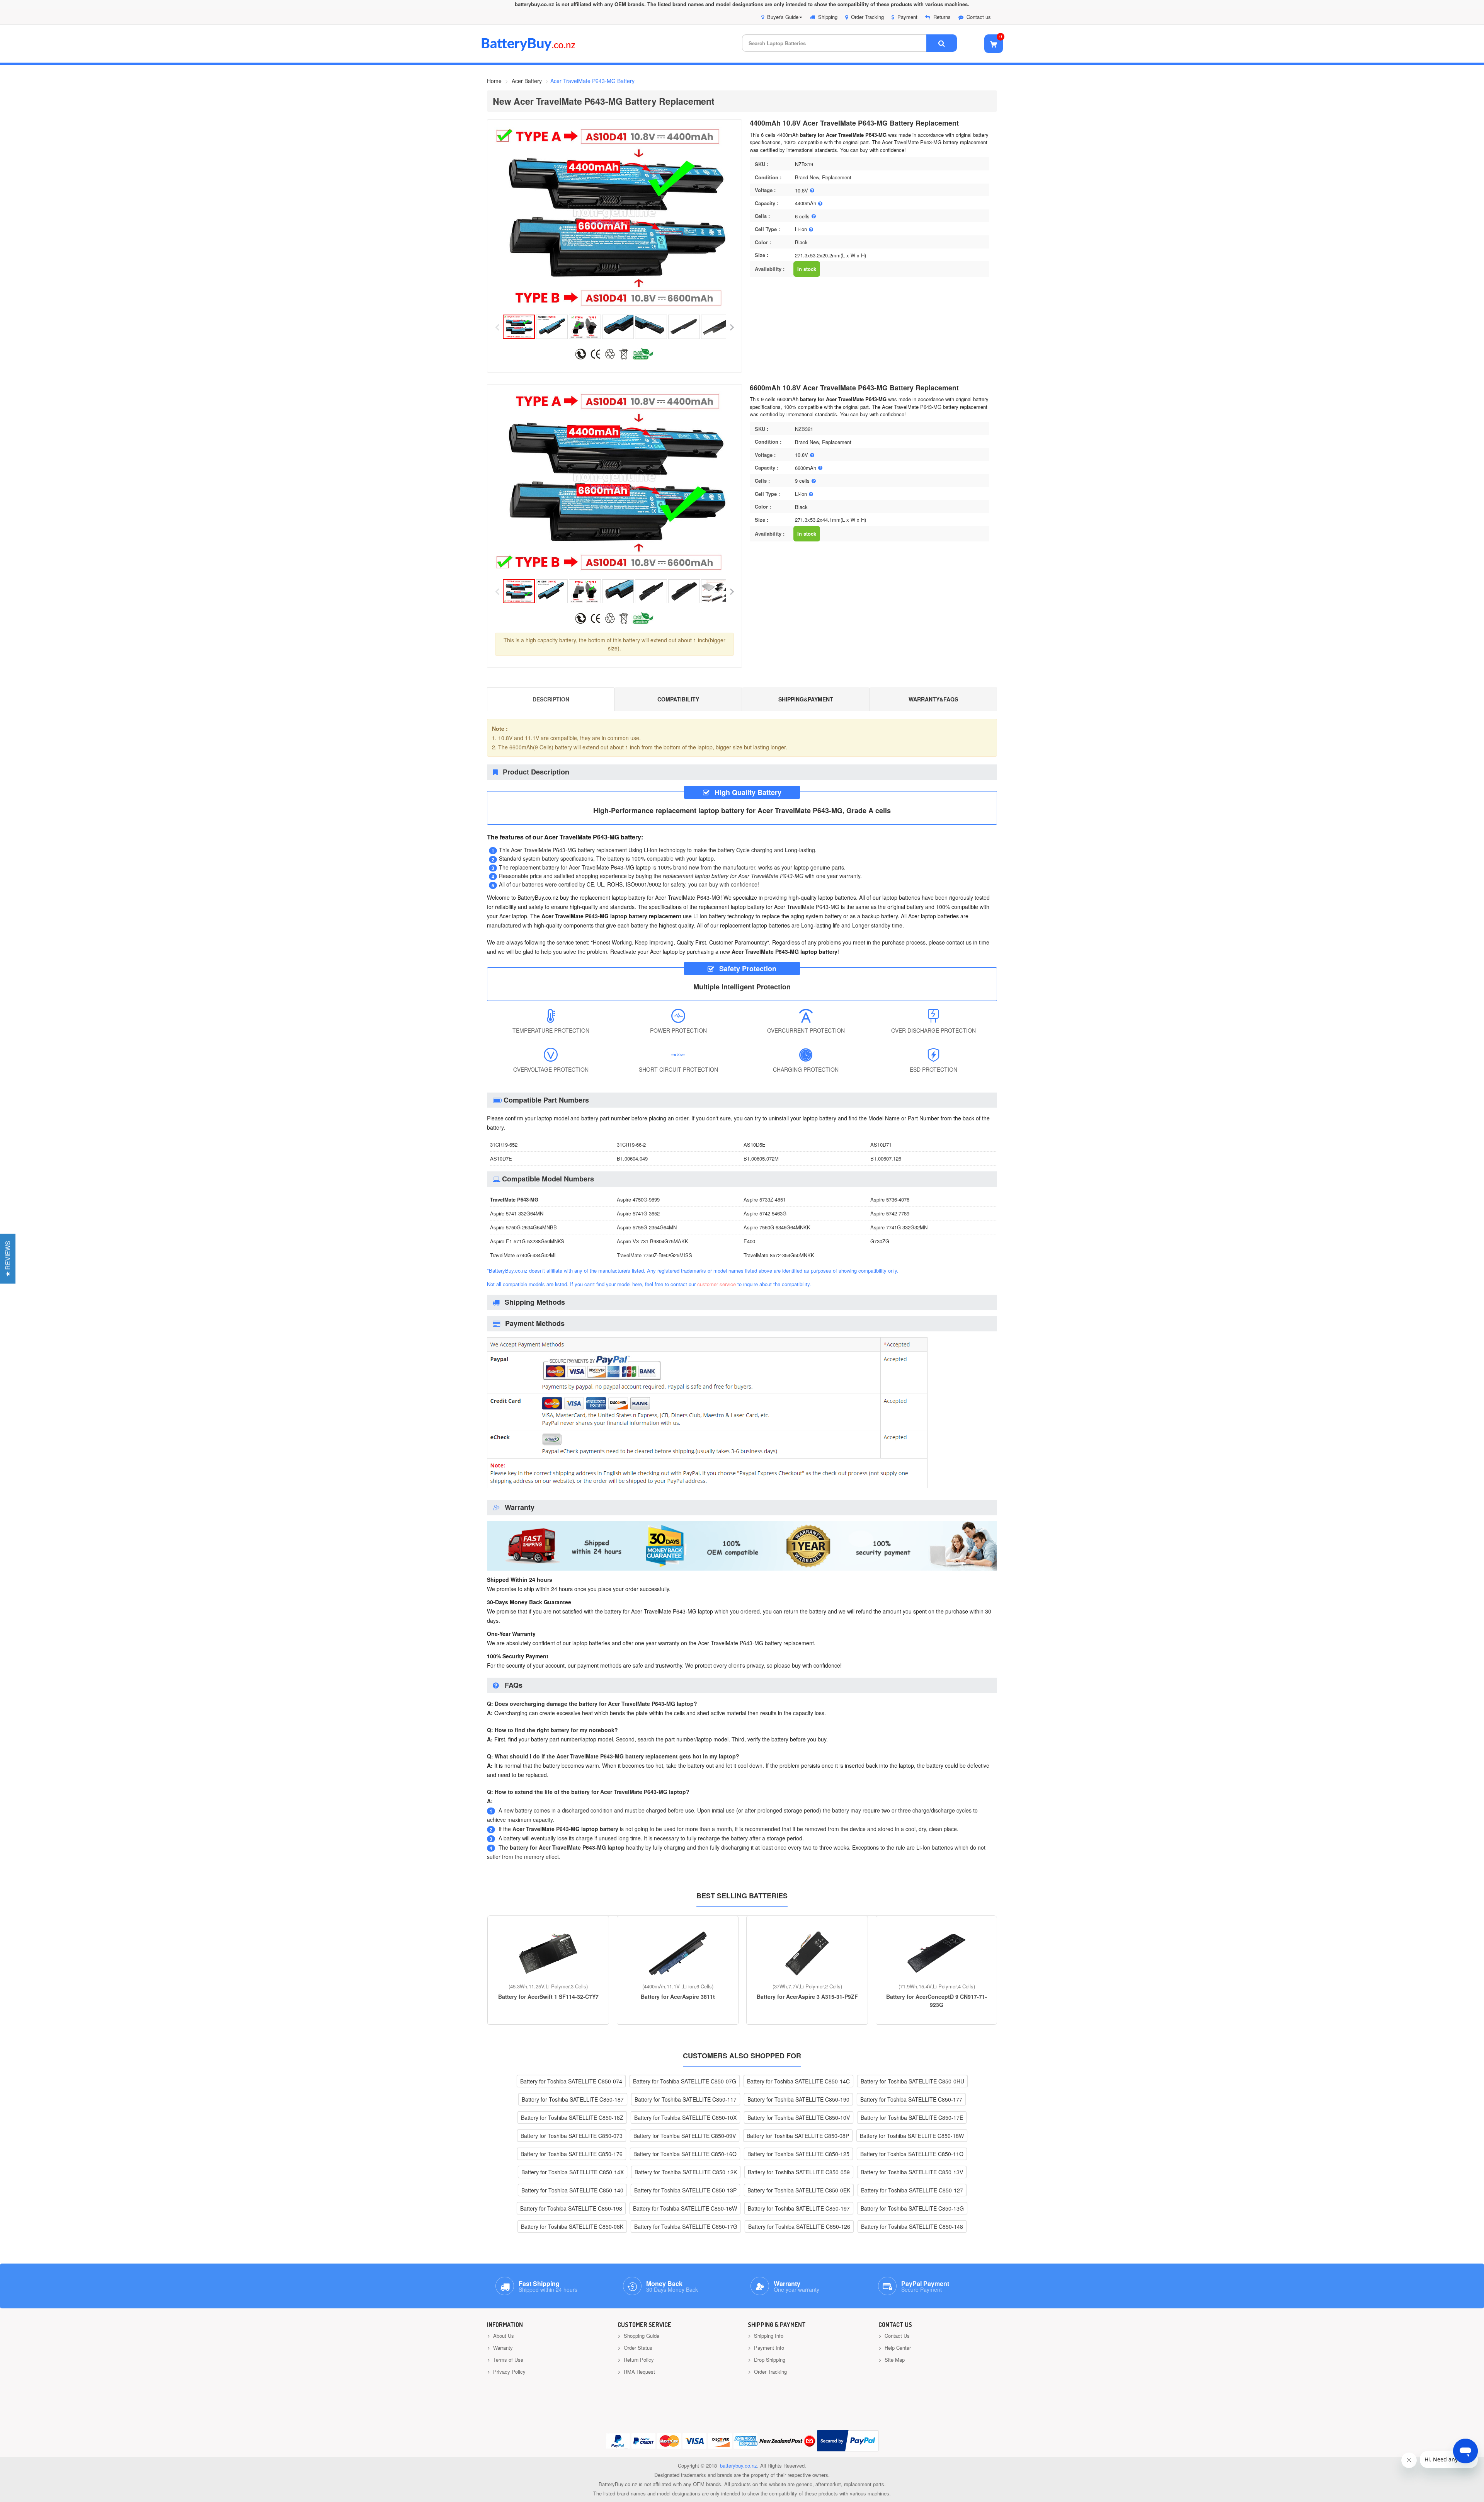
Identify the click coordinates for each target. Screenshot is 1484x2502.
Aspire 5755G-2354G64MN (647, 1227)
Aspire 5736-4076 (890, 1199)
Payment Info (768, 2348)
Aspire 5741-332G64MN (517, 1213)
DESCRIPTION (551, 699)
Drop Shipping (769, 2360)
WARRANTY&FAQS (933, 699)
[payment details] (707, 1489)
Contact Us (896, 2336)
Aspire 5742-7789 (890, 1213)
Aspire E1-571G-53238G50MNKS (527, 1241)
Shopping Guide (641, 2336)
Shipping (828, 17)
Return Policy (638, 2360)
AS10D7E (501, 1158)
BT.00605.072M (761, 1158)
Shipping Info (768, 2336)
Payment (907, 17)
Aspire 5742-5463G (765, 1213)
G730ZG (880, 1241)
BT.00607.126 (886, 1158)
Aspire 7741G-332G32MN (899, 1227)
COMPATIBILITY (678, 699)
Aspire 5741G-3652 (638, 1213)
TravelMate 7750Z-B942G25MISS (654, 1255)
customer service (716, 1284)
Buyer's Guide (783, 17)
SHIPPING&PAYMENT (806, 699)
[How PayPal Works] (848, 2441)
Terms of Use (507, 2360)
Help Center (897, 2348)
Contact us (979, 17)
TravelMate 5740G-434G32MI (523, 1255)
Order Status (637, 2348)
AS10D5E (755, 1145)
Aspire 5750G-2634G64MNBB (523, 1227)
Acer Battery (527, 81)
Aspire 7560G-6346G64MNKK (777, 1227)
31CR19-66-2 (631, 1145)
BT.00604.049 (632, 1158)
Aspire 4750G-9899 (638, 1199)
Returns (942, 17)
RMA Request (639, 2372)
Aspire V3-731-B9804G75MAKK (653, 1241)
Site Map (894, 2360)
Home (494, 81)
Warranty (502, 2348)
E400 (749, 1241)
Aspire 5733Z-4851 (765, 1199)
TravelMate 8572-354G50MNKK (779, 1255)
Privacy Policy (509, 2372)
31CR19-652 (504, 1145)
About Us (503, 2336)
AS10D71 (881, 1145)
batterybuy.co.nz (739, 2465)
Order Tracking (867, 17)
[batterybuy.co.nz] (540, 49)
